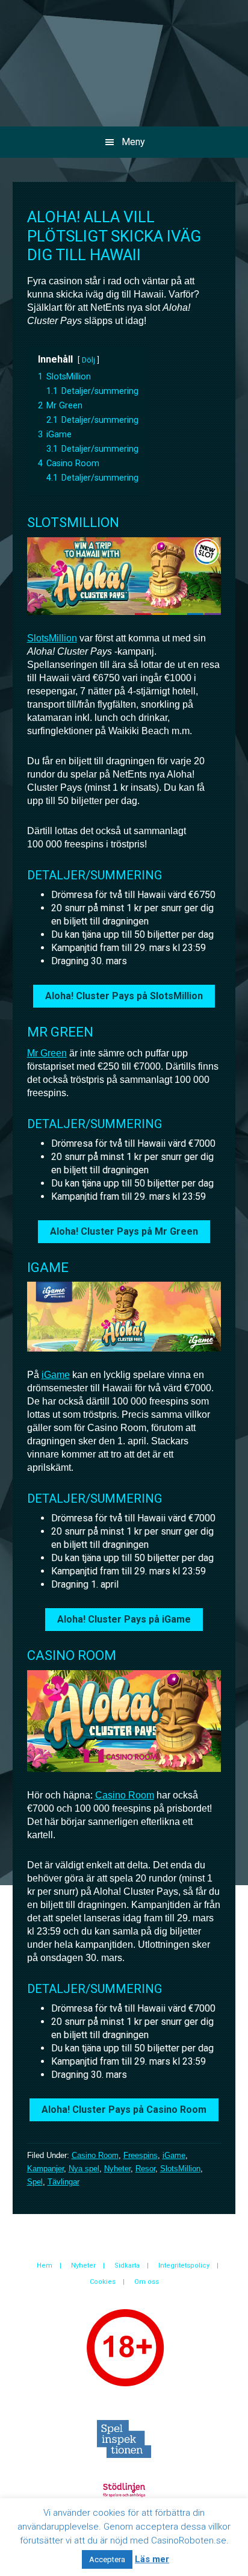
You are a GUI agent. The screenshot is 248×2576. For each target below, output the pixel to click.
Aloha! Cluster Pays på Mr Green (124, 1231)
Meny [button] (133, 142)
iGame (56, 1375)
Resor (145, 2169)
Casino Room (125, 1795)
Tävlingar (64, 2182)
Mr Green (47, 1053)
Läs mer (152, 2559)
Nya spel (84, 2169)
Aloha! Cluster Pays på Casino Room (124, 2110)
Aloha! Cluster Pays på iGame (124, 1619)
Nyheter (117, 2169)
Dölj (88, 360)
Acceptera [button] (107, 2559)
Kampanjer (45, 2169)
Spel (35, 2182)
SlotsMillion (52, 638)
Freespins (141, 2155)
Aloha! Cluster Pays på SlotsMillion (124, 996)
